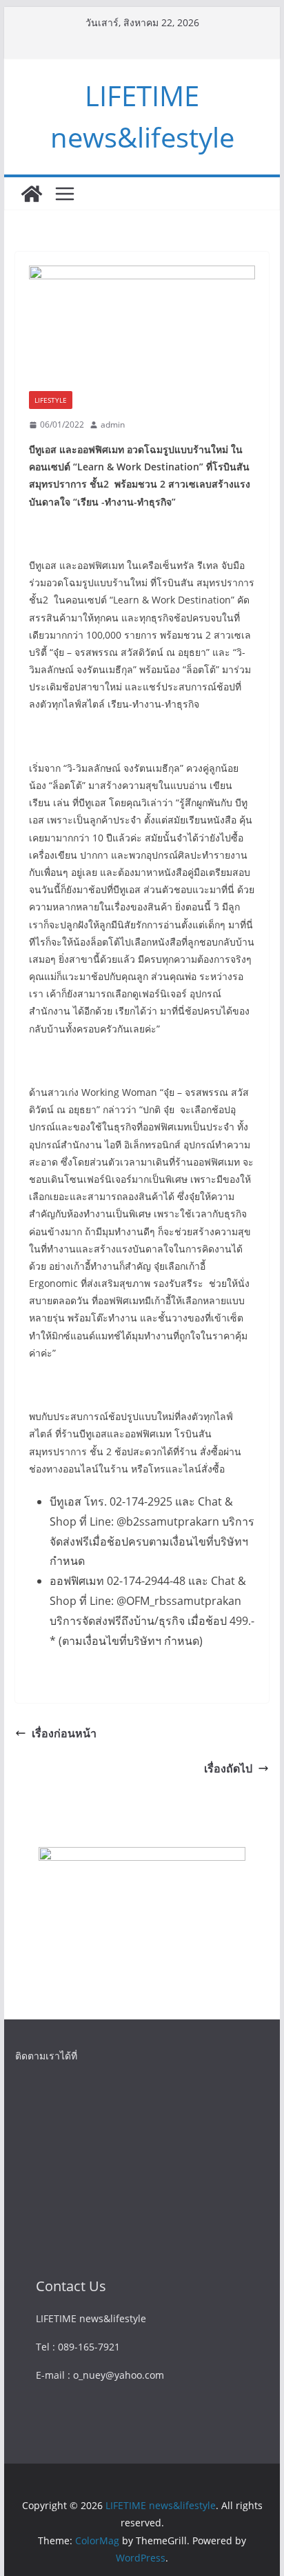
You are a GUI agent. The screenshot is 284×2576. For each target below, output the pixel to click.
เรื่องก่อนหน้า (64, 1733)
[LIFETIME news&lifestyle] (32, 194)
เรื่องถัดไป (228, 1768)
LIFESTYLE (51, 400)
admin (113, 425)
